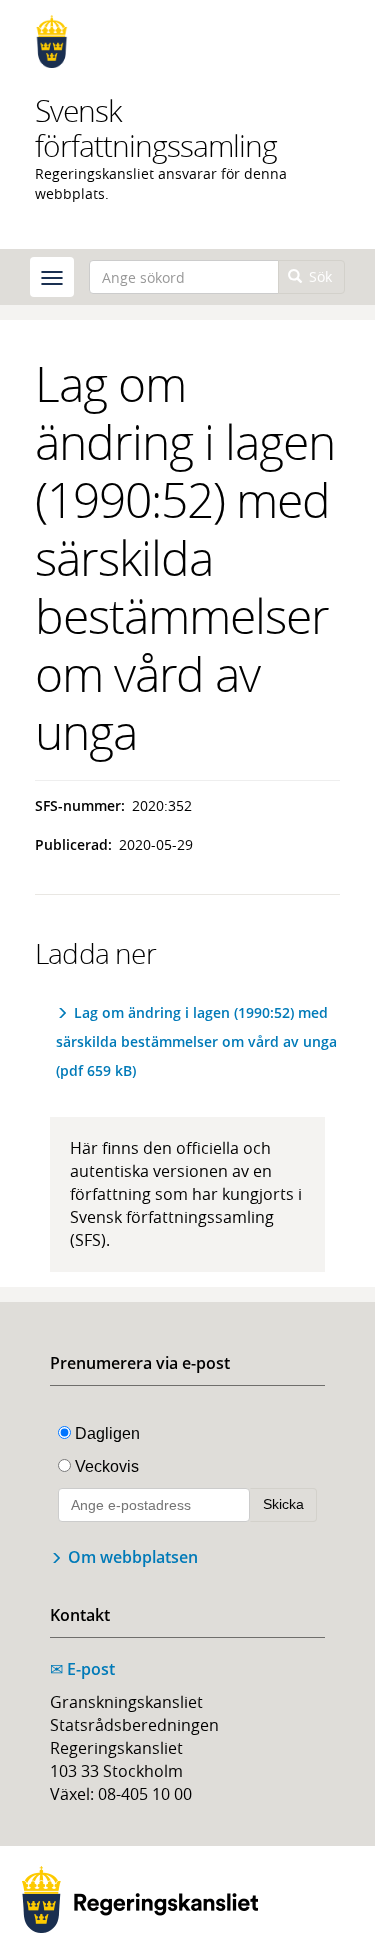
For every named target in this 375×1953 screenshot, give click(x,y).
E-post (82, 1669)
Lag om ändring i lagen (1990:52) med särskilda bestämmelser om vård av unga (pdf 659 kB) (196, 1041)
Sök (318, 276)
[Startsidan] (187, 41)
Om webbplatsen (133, 1557)
